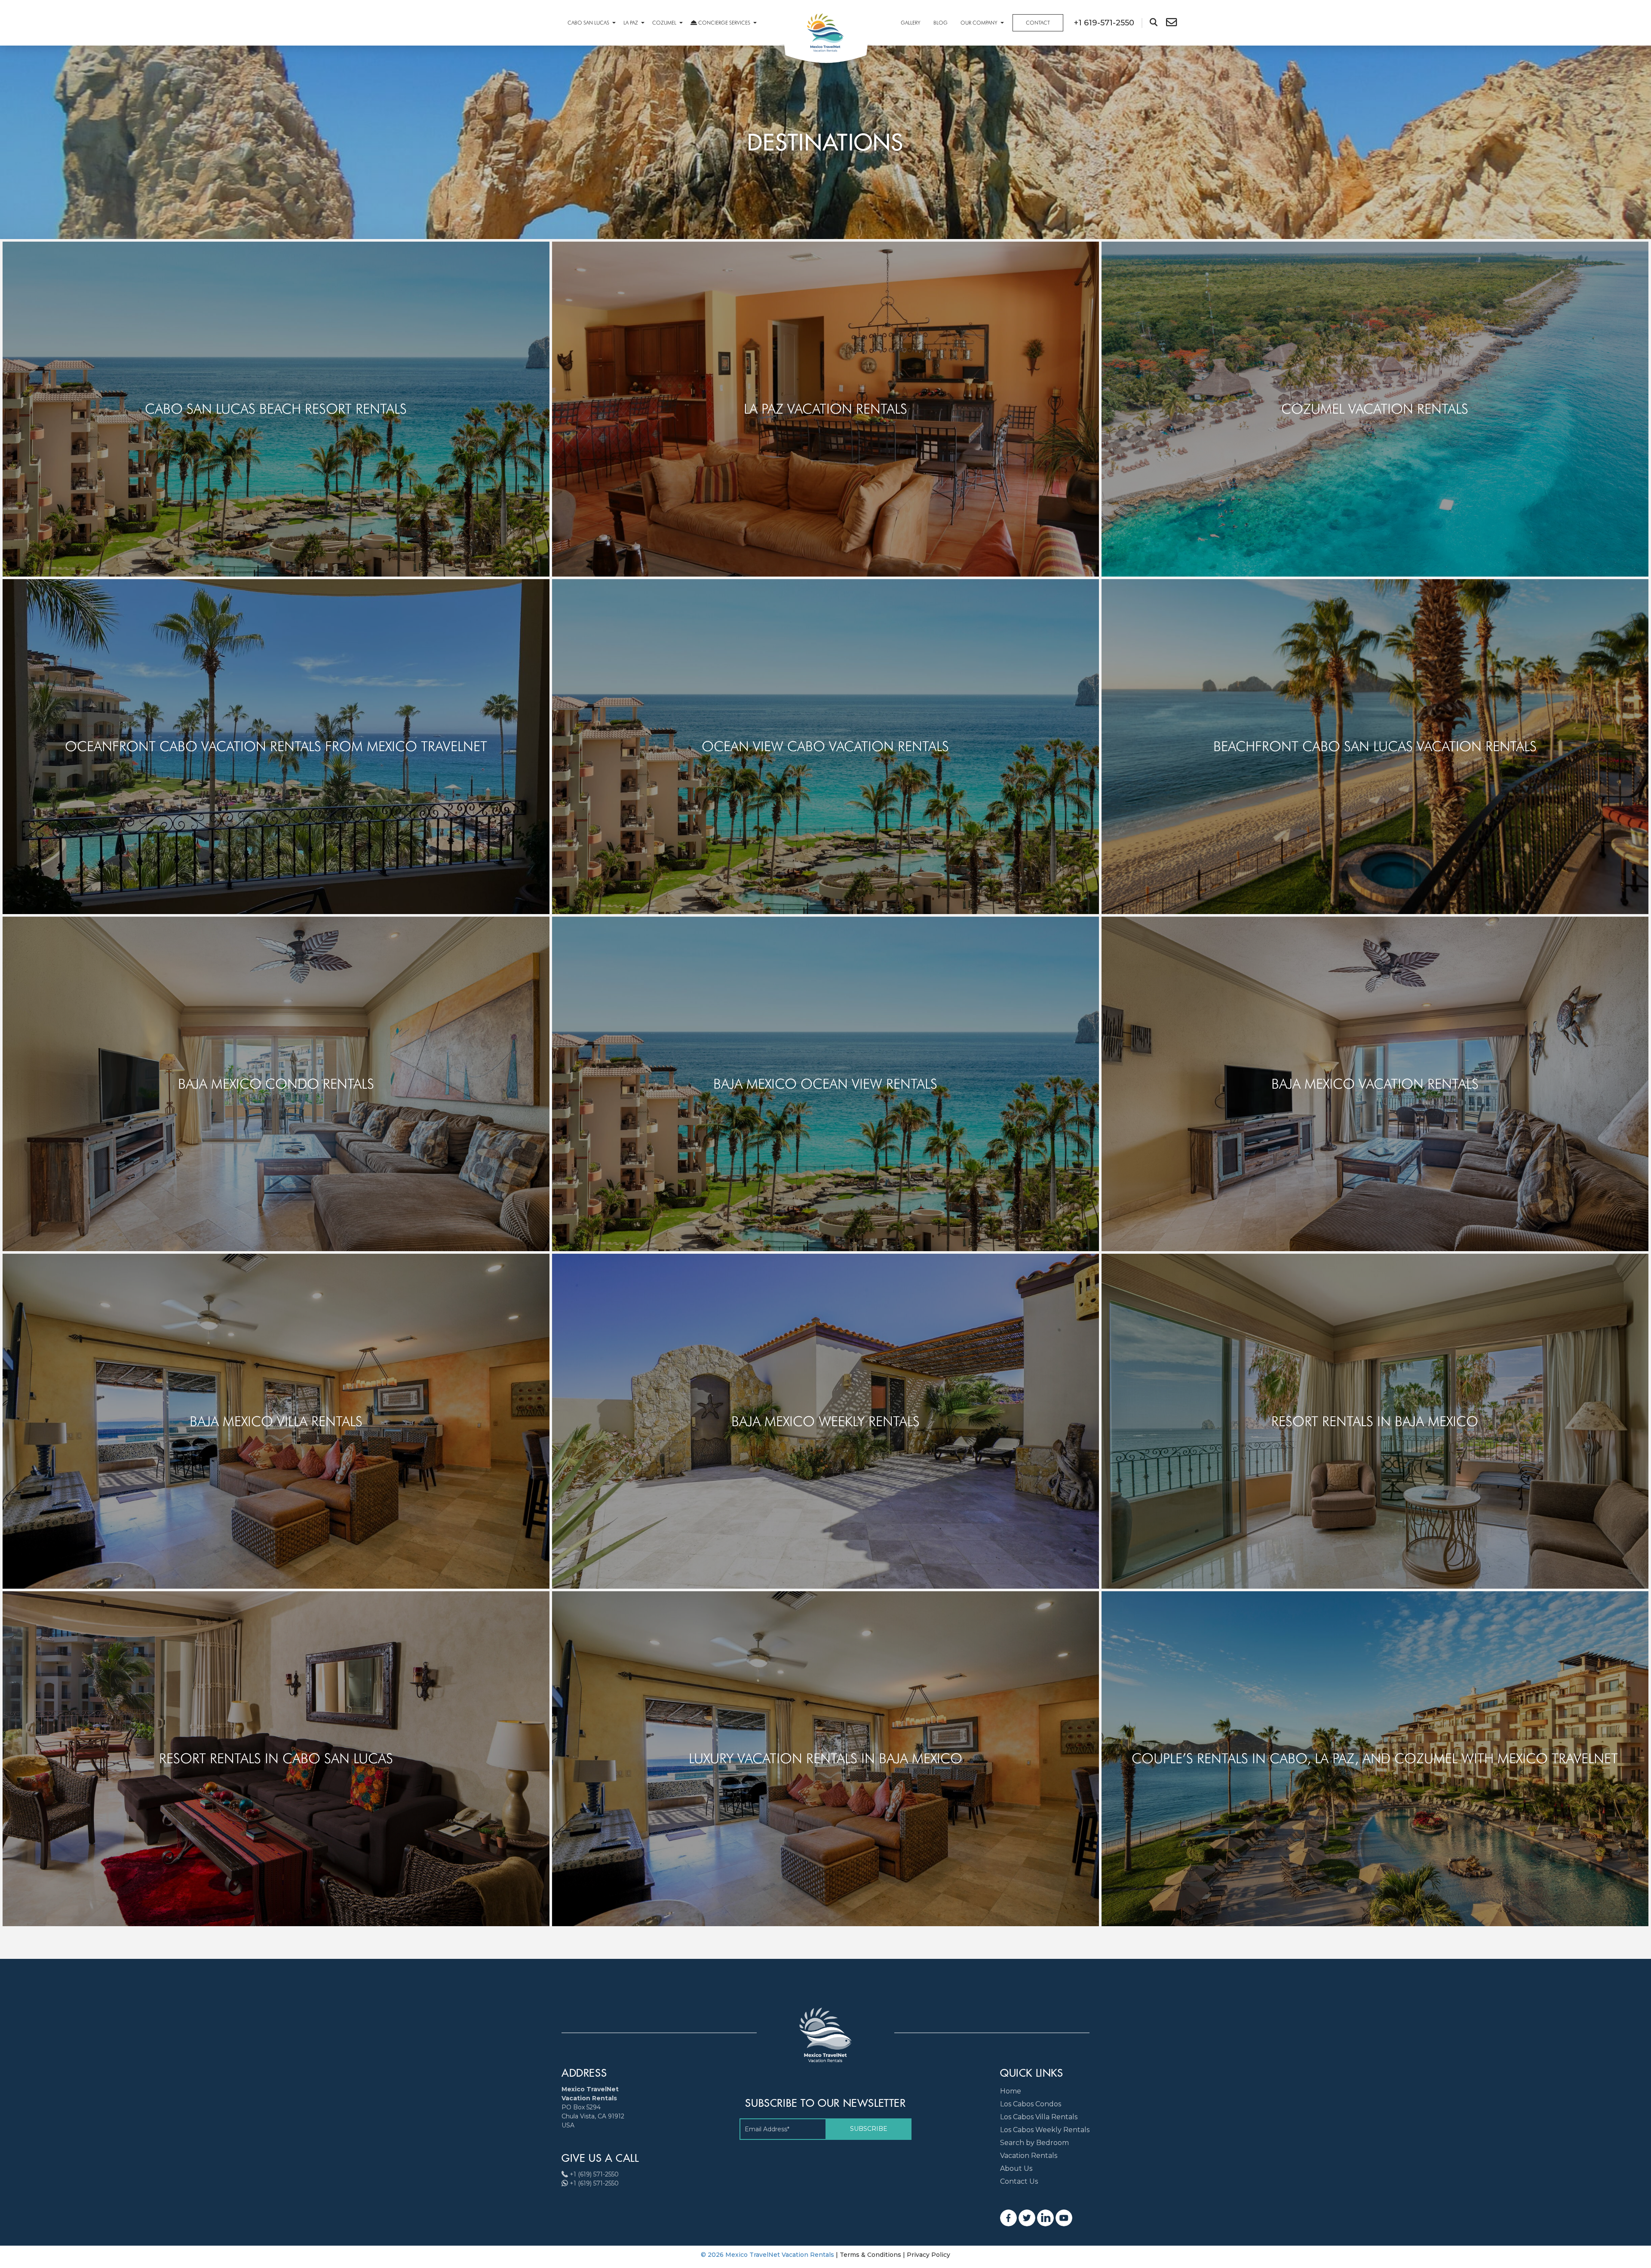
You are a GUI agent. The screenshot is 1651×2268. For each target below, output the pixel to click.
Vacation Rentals (1029, 2156)
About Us (1016, 2168)
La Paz (631, 23)
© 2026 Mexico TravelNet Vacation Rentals (768, 2255)
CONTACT (1038, 23)
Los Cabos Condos (1031, 2104)
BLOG (941, 23)
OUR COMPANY (979, 23)
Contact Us (1019, 2181)
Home (1011, 2091)
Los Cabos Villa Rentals (1039, 2117)
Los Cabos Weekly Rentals (1045, 2130)
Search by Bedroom (1034, 2143)
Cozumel (664, 23)
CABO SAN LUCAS (588, 23)
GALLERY (911, 23)
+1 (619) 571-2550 (594, 2174)
